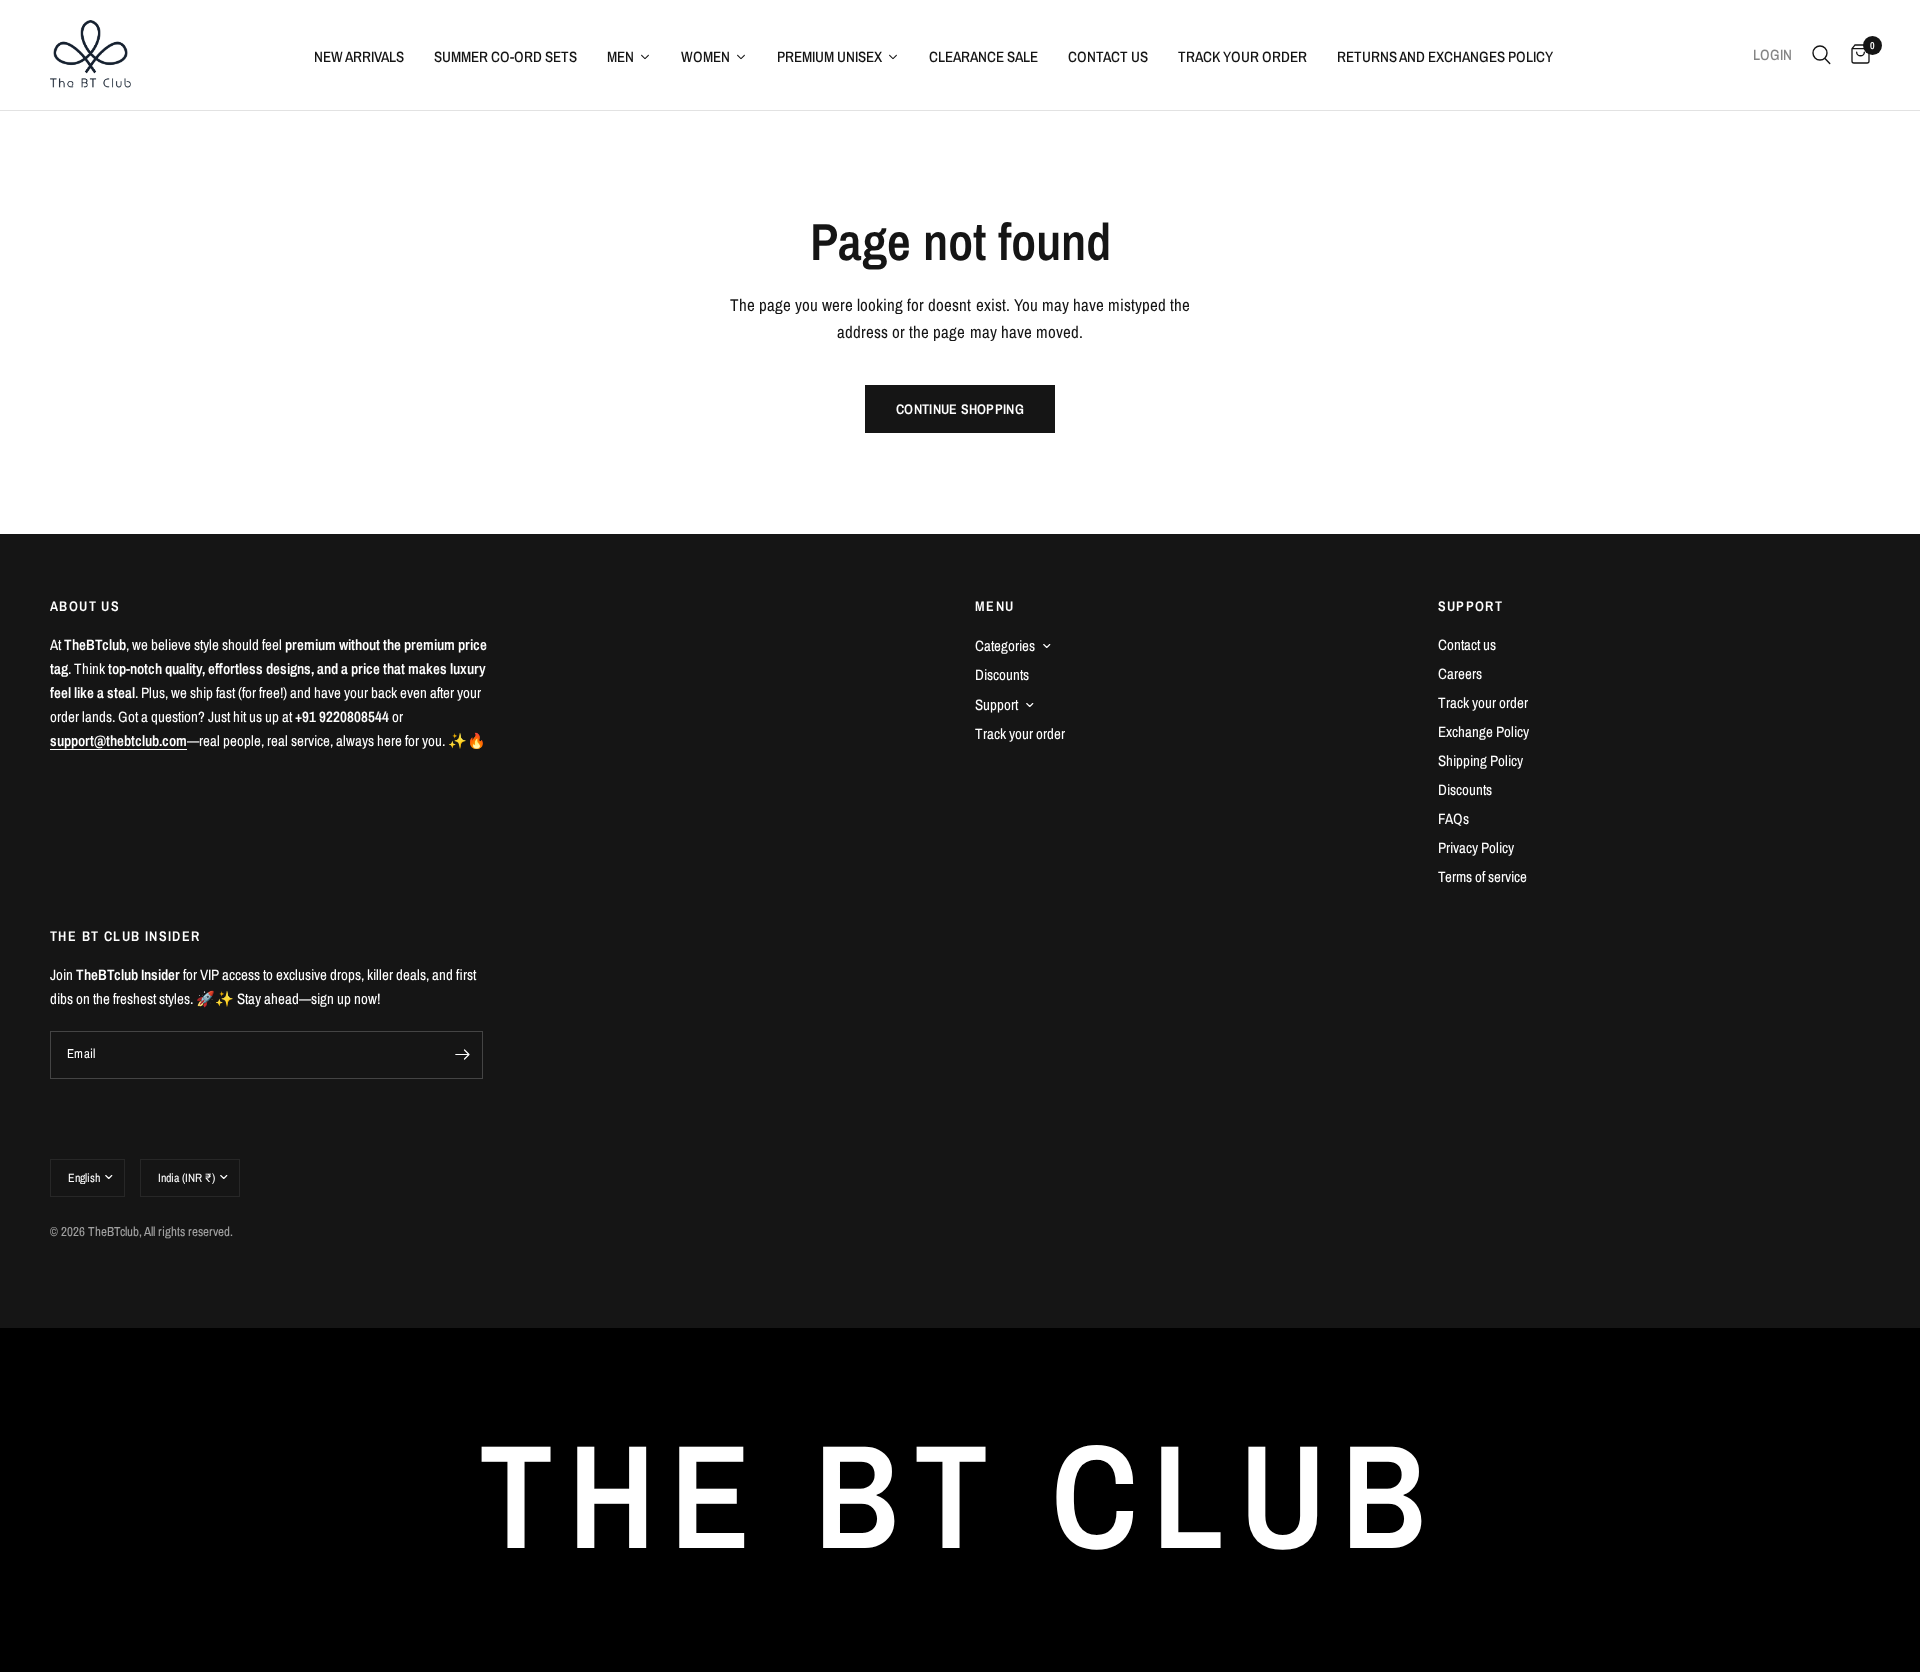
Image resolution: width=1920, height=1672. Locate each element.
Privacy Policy (1476, 847)
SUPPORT (1471, 606)
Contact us (1467, 644)
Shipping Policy (1480, 760)
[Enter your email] (463, 1055)
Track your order (1020, 733)
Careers (1460, 673)
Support (996, 704)
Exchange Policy (1483, 731)
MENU (995, 606)
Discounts (1002, 674)
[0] (1855, 55)
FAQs (1453, 818)
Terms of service (1482, 876)
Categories (1005, 645)
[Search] (1821, 55)
